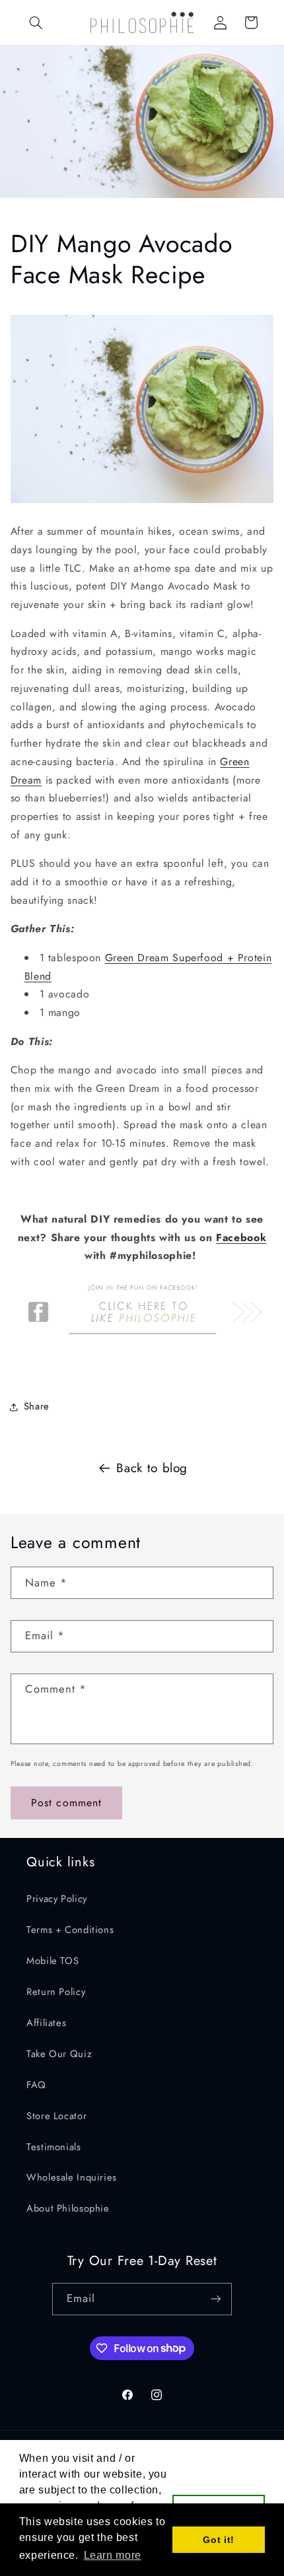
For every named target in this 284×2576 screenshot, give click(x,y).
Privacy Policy (57, 1899)
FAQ (36, 2085)
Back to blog (152, 1468)
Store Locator (56, 2116)
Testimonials (54, 2147)
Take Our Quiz (59, 2054)
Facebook (241, 1237)
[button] (36, 22)
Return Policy (56, 1992)
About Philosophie (68, 2208)
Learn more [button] (113, 2555)
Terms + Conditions (70, 1930)
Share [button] (37, 1406)
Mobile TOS (53, 1961)
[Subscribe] (216, 2299)
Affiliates (46, 2023)
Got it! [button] (218, 2540)
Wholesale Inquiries (72, 2177)
